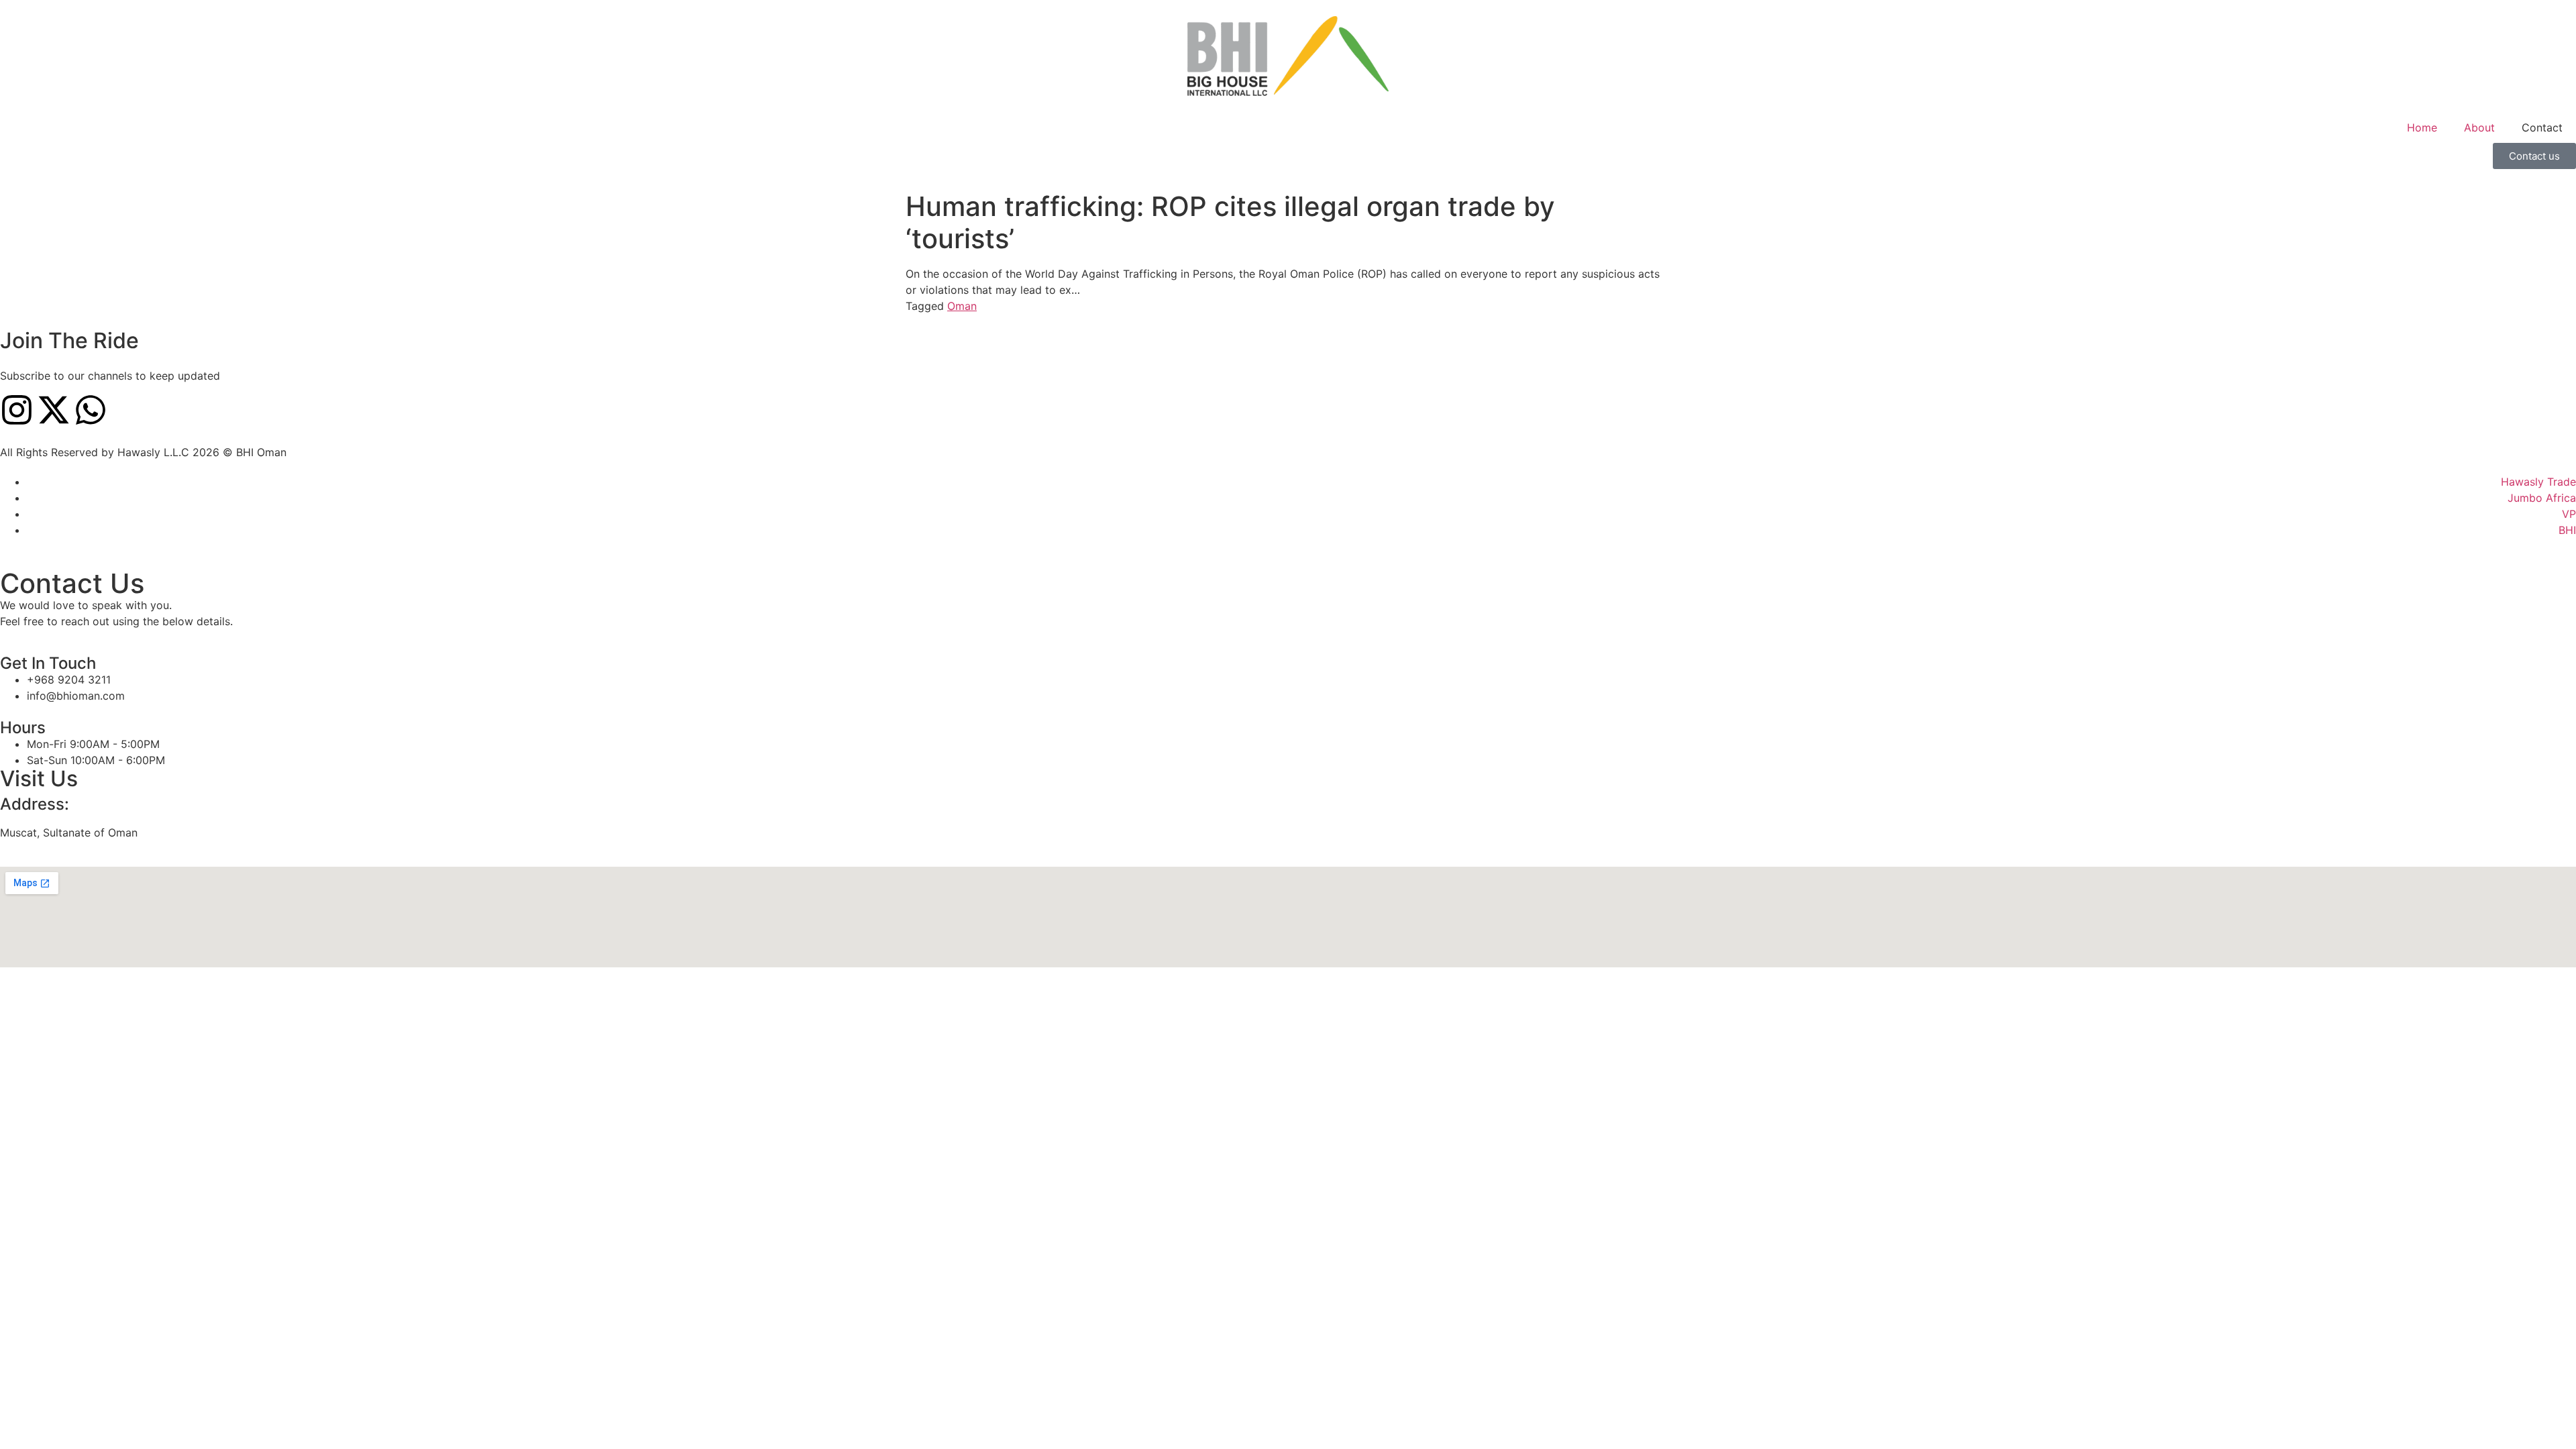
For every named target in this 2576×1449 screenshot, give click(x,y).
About (2479, 127)
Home (2422, 127)
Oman (962, 306)
